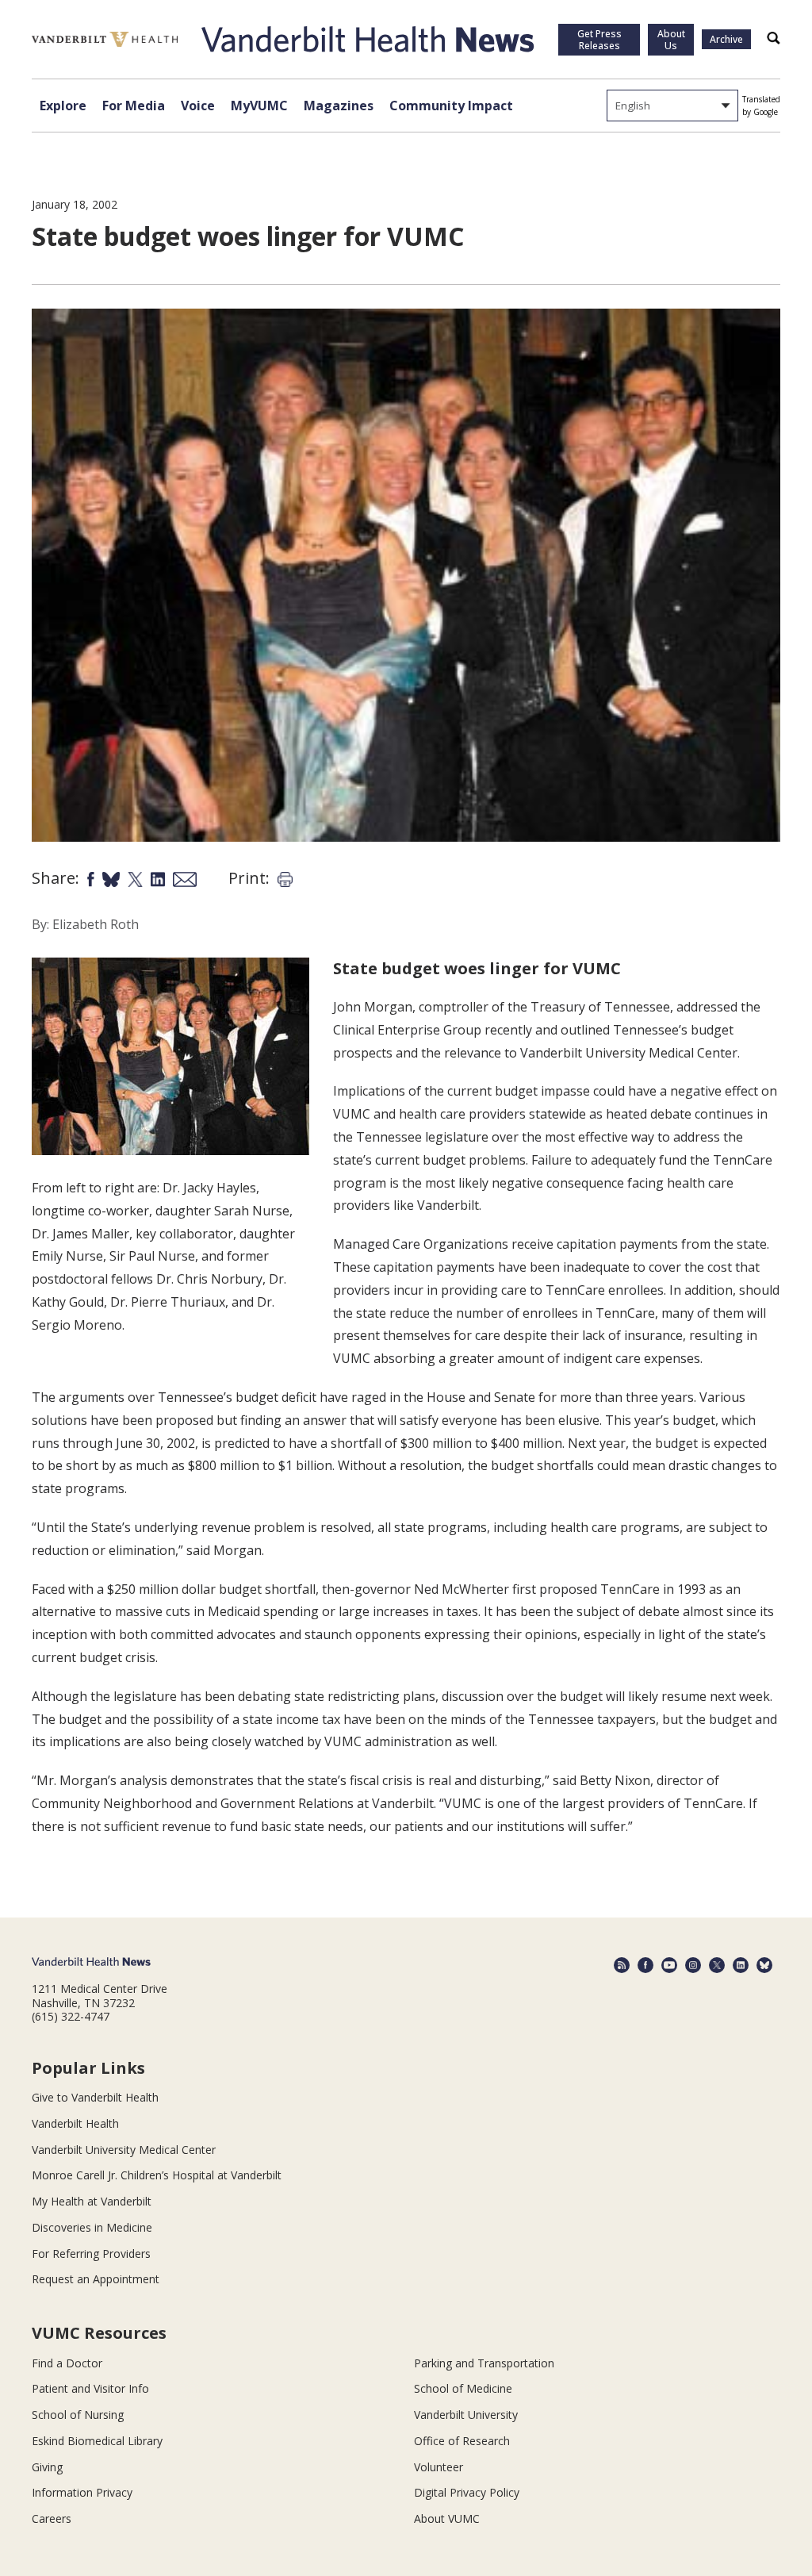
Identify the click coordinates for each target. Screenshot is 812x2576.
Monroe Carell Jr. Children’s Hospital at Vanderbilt (157, 2175)
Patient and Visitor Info (90, 2388)
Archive (726, 39)
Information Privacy (82, 2492)
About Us (671, 40)
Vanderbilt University (466, 2415)
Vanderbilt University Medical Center (124, 2150)
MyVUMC (259, 106)
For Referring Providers (91, 2254)
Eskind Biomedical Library (97, 2441)
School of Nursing (78, 2415)
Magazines (339, 106)
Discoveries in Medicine (92, 2227)
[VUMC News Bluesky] (764, 1965)
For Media (134, 106)
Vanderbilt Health (75, 2123)
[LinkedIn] (741, 1965)
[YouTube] (669, 1965)
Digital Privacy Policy (467, 2492)
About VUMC (447, 2518)
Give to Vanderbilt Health (95, 2097)
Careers (52, 2518)
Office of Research (462, 2441)
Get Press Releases (599, 40)
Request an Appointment (96, 2279)
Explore (63, 106)
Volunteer (439, 2467)
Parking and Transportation (484, 2363)
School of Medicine (463, 2388)
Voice (198, 106)
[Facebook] (645, 1965)
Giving (47, 2467)
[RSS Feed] (622, 1965)
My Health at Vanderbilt (92, 2201)
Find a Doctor (67, 2363)
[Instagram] (693, 1965)
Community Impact (451, 106)
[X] (717, 1965)
